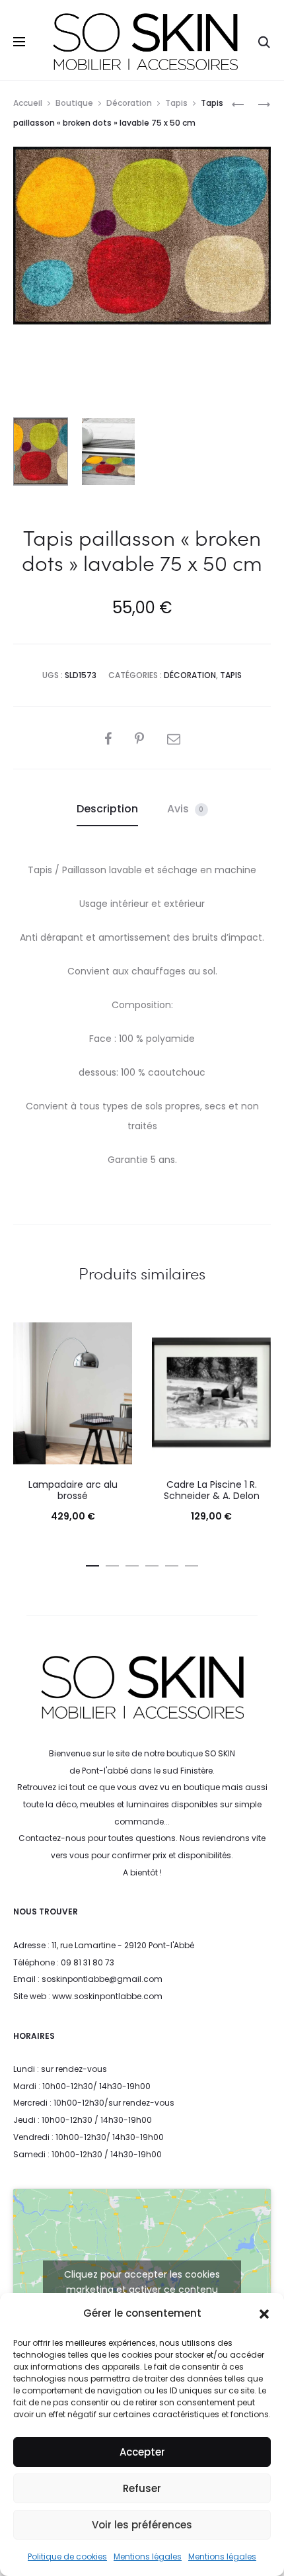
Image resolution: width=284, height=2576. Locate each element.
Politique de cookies (67, 2556)
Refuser (142, 2488)
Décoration (129, 103)
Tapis (176, 103)
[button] (264, 2313)
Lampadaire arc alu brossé (73, 1490)
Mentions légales (148, 2556)
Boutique (74, 103)
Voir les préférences (142, 2525)
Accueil (28, 103)
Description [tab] (107, 809)
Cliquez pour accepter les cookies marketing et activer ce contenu (142, 2282)
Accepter (142, 2452)
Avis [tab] (186, 809)
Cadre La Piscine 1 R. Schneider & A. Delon (212, 1490)
